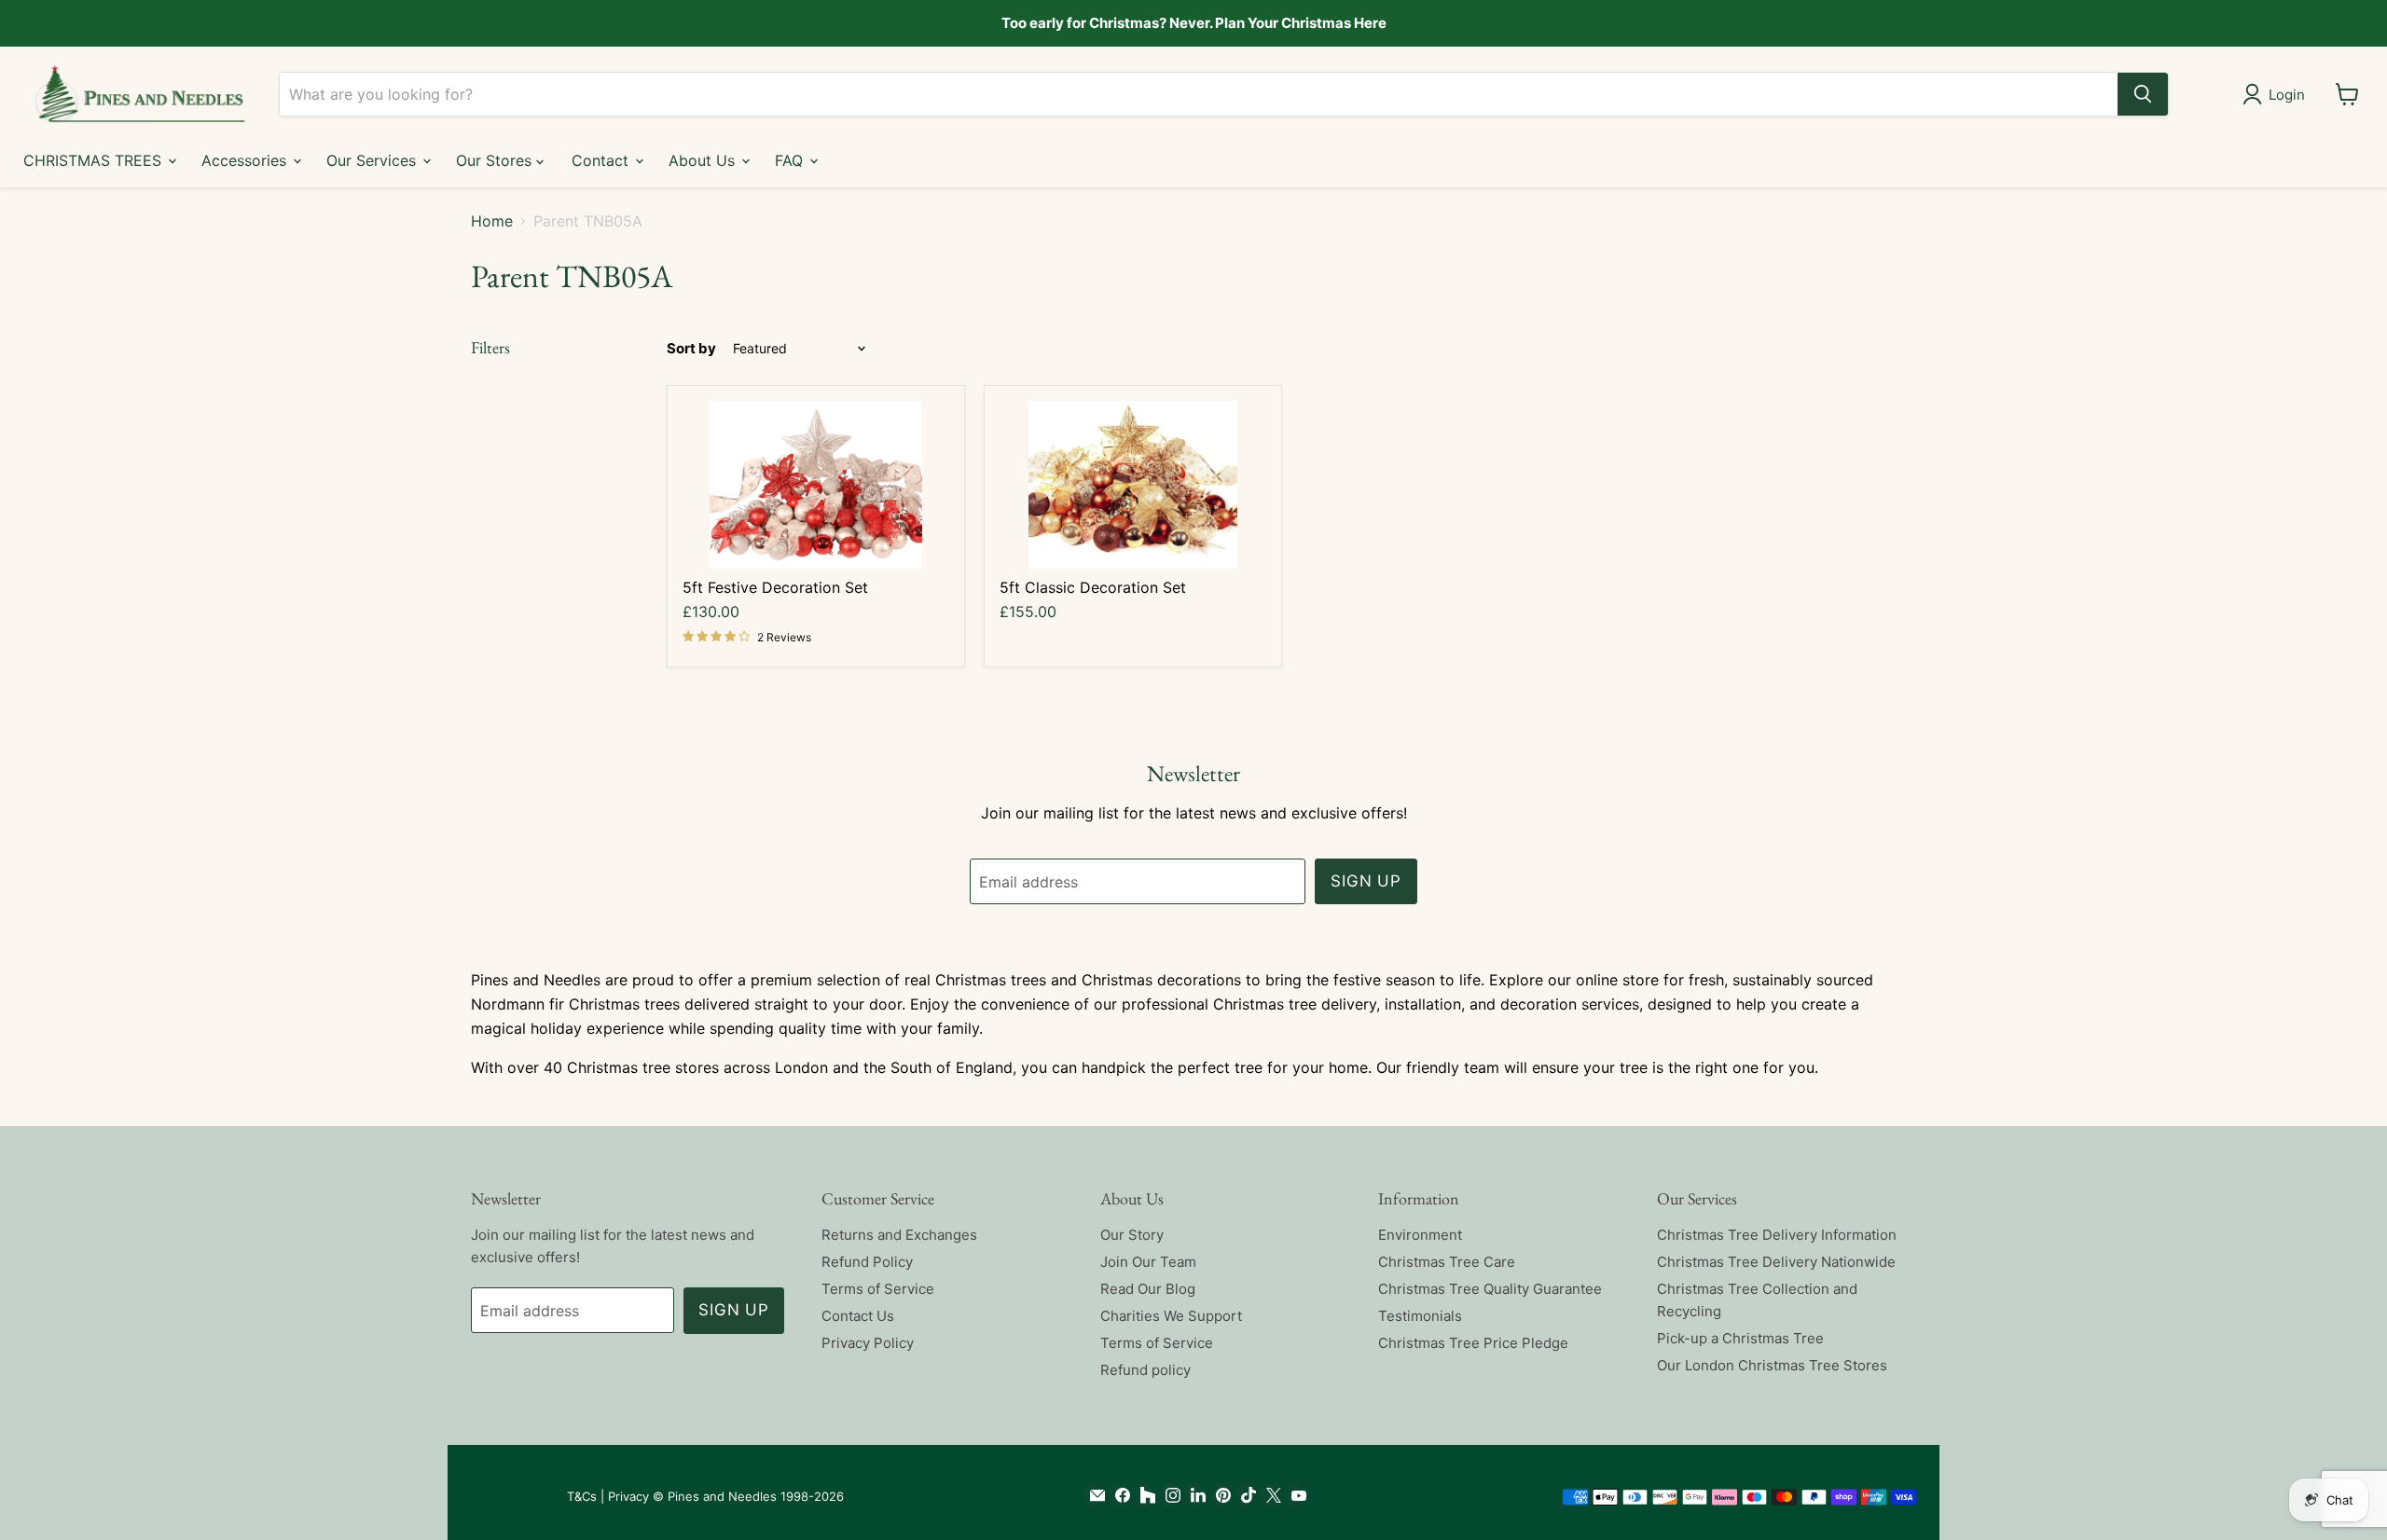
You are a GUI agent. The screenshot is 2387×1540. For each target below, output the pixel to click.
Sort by (691, 348)
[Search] (2143, 94)
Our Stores (496, 159)
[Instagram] (1169, 1495)
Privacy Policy (868, 1343)
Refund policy (1145, 1370)
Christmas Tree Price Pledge (1473, 1343)
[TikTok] (1244, 1495)
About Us (704, 159)
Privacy (628, 1496)
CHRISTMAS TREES (95, 159)
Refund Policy (867, 1262)
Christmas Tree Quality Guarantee (1490, 1289)
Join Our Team (1148, 1262)
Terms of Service (878, 1289)
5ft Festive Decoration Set (775, 587)
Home (492, 221)
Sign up (1366, 881)
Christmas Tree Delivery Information (1777, 1235)
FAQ (791, 159)
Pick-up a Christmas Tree (1740, 1338)
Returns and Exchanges (899, 1235)
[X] (1269, 1495)
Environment (1420, 1235)
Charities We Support (1171, 1316)
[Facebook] (1118, 1495)
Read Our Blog (1148, 1289)
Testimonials (1420, 1316)
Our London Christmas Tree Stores (1772, 1365)
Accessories (246, 159)
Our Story (1132, 1235)
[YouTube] (1295, 1495)
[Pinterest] (1219, 1495)
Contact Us (858, 1316)
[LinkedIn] (1194, 1495)
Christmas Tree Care (1447, 1262)
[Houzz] (1144, 1495)
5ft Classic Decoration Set (1093, 587)
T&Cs (582, 1496)
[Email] (1093, 1495)
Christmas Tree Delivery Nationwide (1776, 1262)
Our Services (373, 159)
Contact (602, 159)
